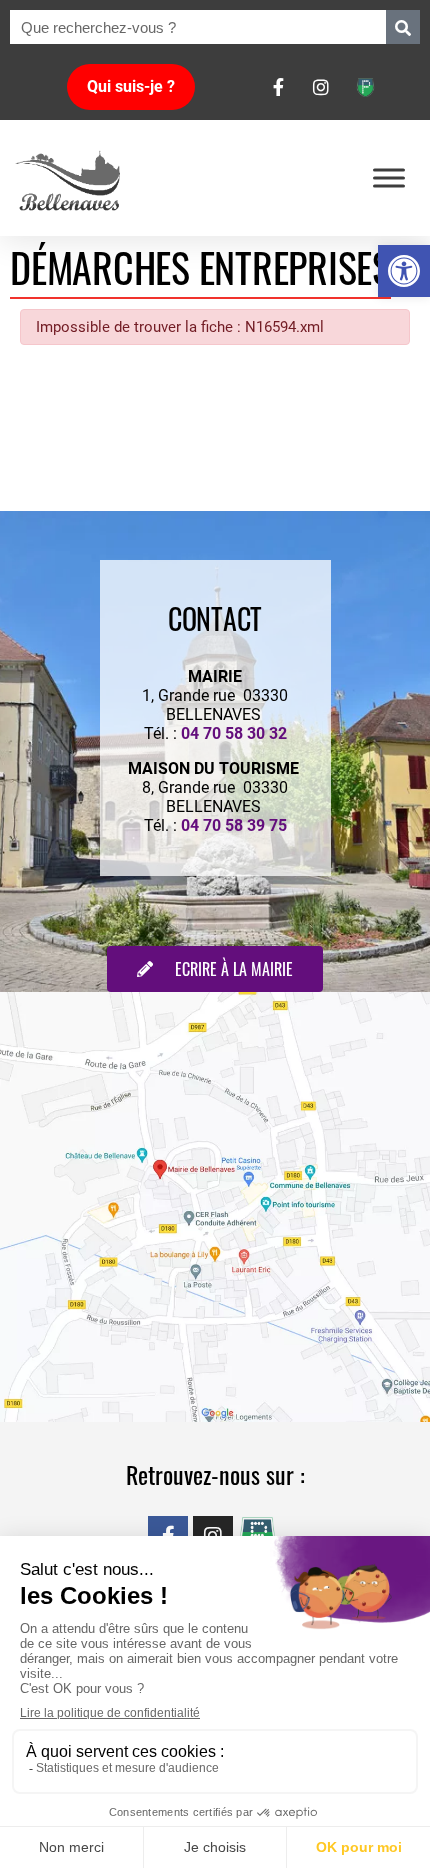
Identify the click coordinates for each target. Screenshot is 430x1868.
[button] (404, 271)
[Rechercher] (403, 27)
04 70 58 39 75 (234, 825)
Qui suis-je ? (131, 86)
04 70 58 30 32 (234, 733)
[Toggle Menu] (389, 177)
